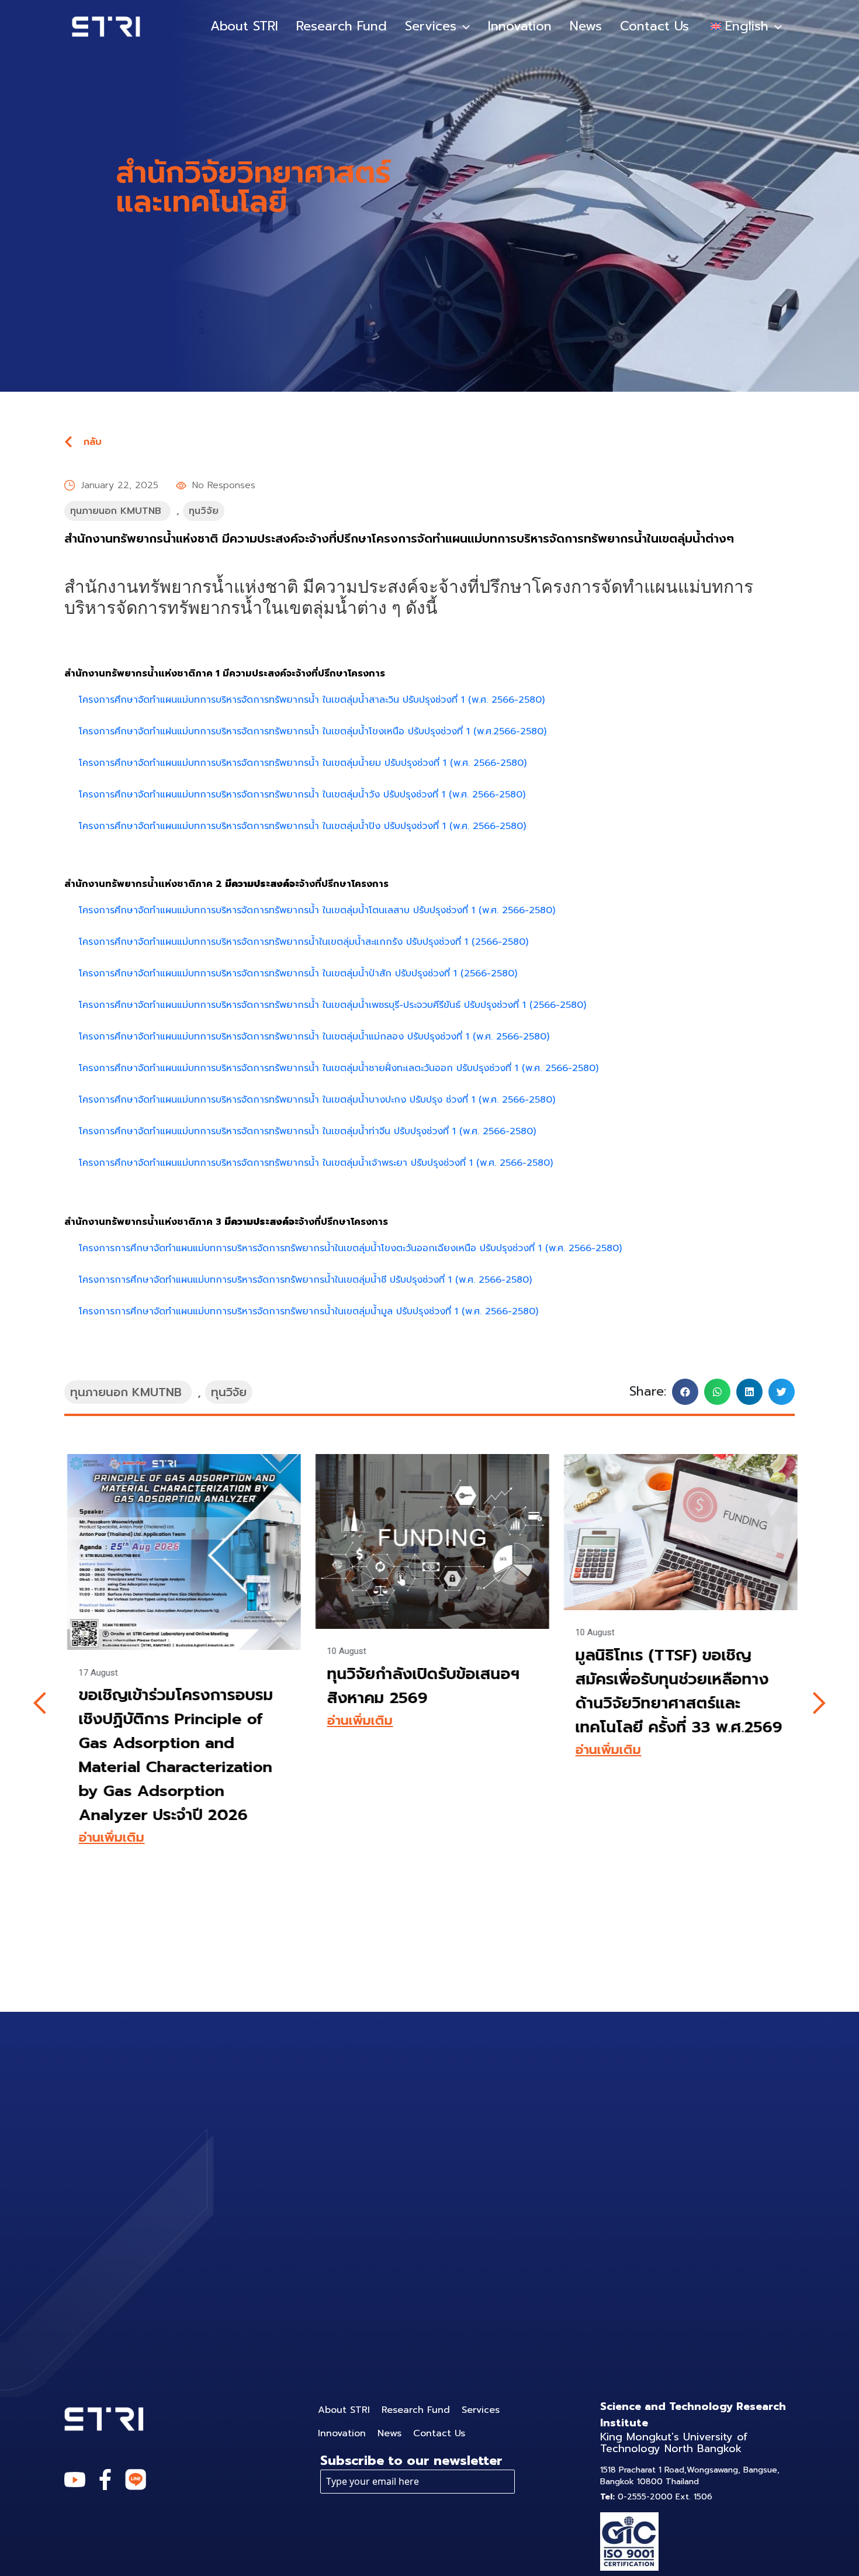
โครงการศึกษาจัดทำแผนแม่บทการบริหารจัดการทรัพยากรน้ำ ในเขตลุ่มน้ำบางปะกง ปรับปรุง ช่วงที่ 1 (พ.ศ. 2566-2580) (317, 1100)
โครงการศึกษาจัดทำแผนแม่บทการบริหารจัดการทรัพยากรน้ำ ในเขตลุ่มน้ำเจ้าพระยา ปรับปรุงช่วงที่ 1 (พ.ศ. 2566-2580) (316, 1163)
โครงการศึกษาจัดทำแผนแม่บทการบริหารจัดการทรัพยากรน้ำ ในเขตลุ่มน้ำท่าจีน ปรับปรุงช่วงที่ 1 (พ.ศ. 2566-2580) (307, 1131)
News (586, 26)
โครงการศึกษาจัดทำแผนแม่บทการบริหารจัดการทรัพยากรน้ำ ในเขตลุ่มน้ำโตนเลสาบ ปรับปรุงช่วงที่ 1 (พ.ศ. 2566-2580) (317, 910)
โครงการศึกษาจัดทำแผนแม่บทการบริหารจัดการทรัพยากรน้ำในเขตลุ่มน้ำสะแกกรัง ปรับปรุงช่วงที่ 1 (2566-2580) (304, 942)
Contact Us (654, 26)
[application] (463, 26)
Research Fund (342, 26)
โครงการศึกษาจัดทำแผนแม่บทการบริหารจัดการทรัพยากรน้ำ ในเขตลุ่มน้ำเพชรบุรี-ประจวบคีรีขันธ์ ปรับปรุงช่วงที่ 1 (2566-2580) (332, 1005)
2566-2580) (491, 973)
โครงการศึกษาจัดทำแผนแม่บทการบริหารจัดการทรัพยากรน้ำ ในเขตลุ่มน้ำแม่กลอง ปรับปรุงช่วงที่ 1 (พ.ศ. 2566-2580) (314, 1037)
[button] (685, 1392)
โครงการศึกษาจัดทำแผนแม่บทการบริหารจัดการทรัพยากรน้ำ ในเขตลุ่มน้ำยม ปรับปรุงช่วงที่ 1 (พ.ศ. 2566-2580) (303, 763)
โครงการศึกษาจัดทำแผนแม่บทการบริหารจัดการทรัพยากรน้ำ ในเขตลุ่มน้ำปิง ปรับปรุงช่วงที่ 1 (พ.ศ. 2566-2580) (302, 826)
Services (431, 26)
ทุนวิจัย (204, 511)
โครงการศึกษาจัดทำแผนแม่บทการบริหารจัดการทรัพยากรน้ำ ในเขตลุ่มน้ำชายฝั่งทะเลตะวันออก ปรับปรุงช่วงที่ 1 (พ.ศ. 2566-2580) (339, 1068)
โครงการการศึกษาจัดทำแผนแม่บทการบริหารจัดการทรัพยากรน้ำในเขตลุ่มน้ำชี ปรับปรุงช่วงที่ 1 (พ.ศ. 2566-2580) (305, 1280)
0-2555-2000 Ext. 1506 (656, 2497)
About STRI (244, 26)
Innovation (520, 26)
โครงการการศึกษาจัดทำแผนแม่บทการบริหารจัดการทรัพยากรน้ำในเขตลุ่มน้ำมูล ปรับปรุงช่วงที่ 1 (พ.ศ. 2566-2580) (309, 1311)
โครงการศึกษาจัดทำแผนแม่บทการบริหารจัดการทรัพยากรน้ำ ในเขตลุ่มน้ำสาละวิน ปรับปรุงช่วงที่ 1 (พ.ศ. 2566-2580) (312, 700)
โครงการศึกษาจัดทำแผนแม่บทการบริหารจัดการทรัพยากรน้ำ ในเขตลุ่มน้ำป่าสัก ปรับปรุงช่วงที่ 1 (270, 973)
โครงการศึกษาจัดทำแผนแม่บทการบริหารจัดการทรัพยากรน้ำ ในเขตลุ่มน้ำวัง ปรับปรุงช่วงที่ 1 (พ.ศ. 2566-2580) (302, 795)
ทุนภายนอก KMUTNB (116, 511)
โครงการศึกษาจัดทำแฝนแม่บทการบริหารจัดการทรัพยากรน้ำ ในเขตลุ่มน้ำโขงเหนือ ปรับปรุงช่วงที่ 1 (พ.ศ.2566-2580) (313, 731)
